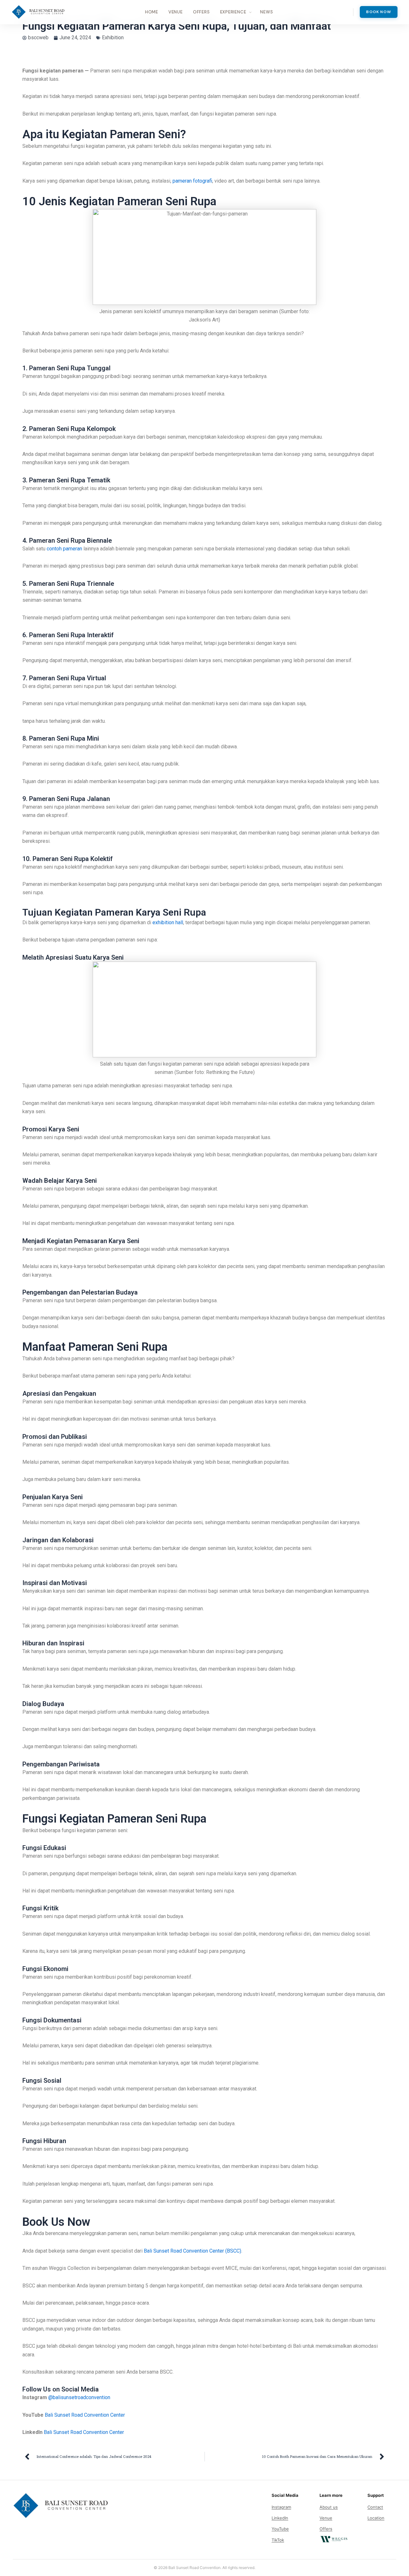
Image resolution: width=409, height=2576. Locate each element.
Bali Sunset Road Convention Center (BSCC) (193, 2251)
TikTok (278, 2540)
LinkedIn (280, 2518)
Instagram (281, 2507)
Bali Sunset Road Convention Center (85, 2415)
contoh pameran (64, 549)
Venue (176, 12)
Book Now (379, 12)
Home (152, 12)
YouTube (280, 2529)
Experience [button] (233, 12)
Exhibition (113, 38)
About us (329, 2507)
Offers (201, 12)
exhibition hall (168, 922)
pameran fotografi (192, 181)
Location (376, 2518)
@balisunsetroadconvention (79, 2397)
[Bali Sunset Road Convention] (38, 12)
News (266, 12)
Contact (375, 2507)
